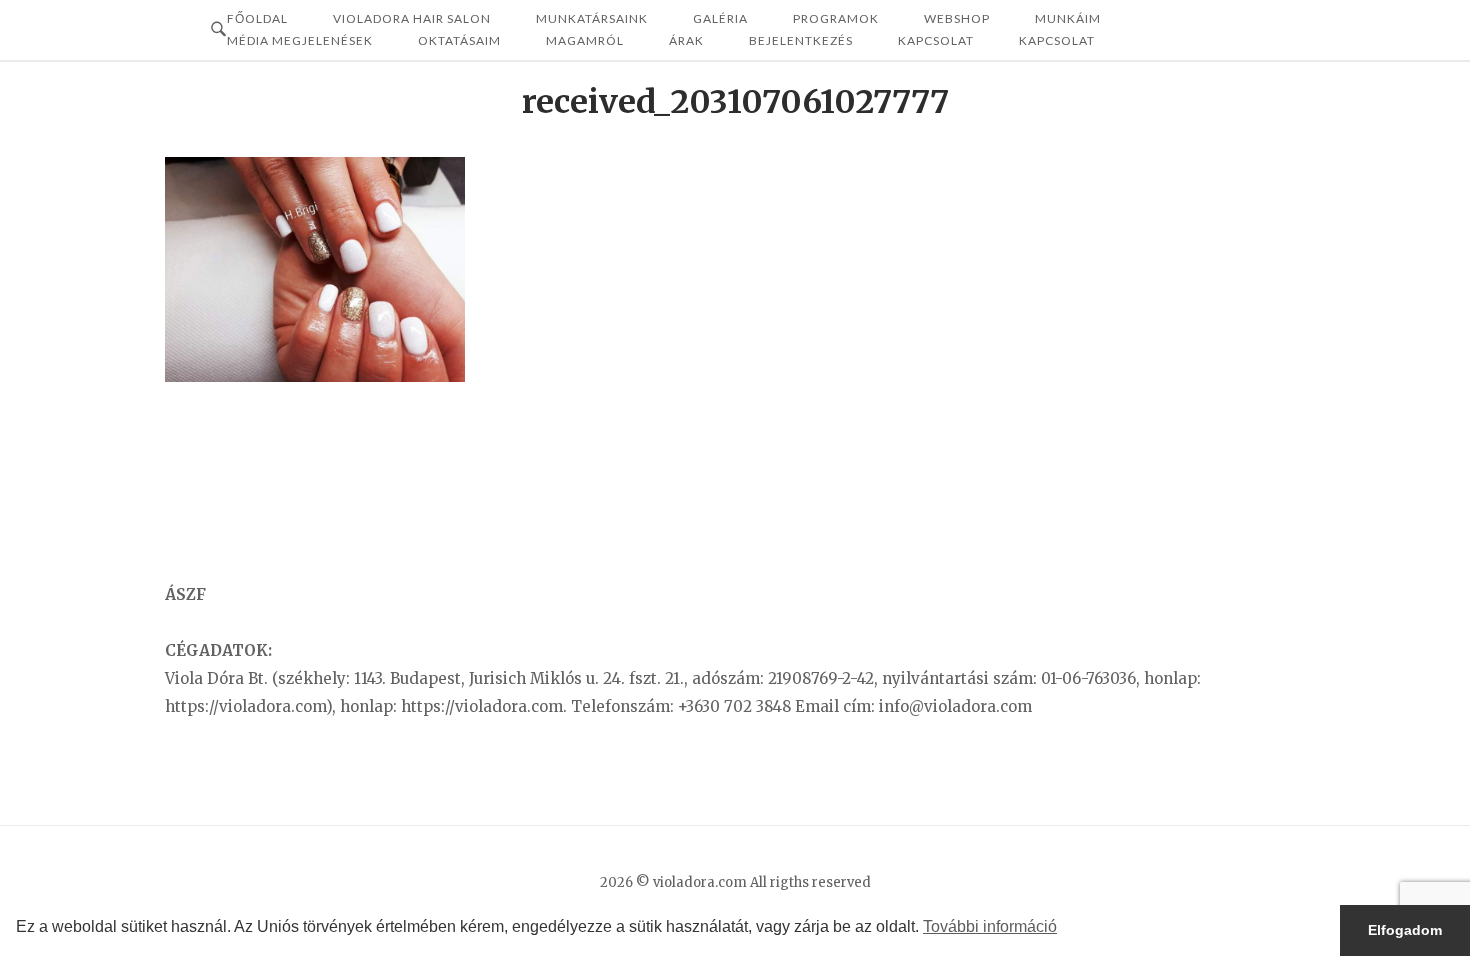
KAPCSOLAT (1057, 40)
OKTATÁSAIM (459, 40)
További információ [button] (990, 926)
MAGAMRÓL (585, 40)
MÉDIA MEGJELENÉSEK (300, 40)
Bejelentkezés (801, 40)
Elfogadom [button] (1405, 930)
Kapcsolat (936, 40)
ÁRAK (686, 40)
